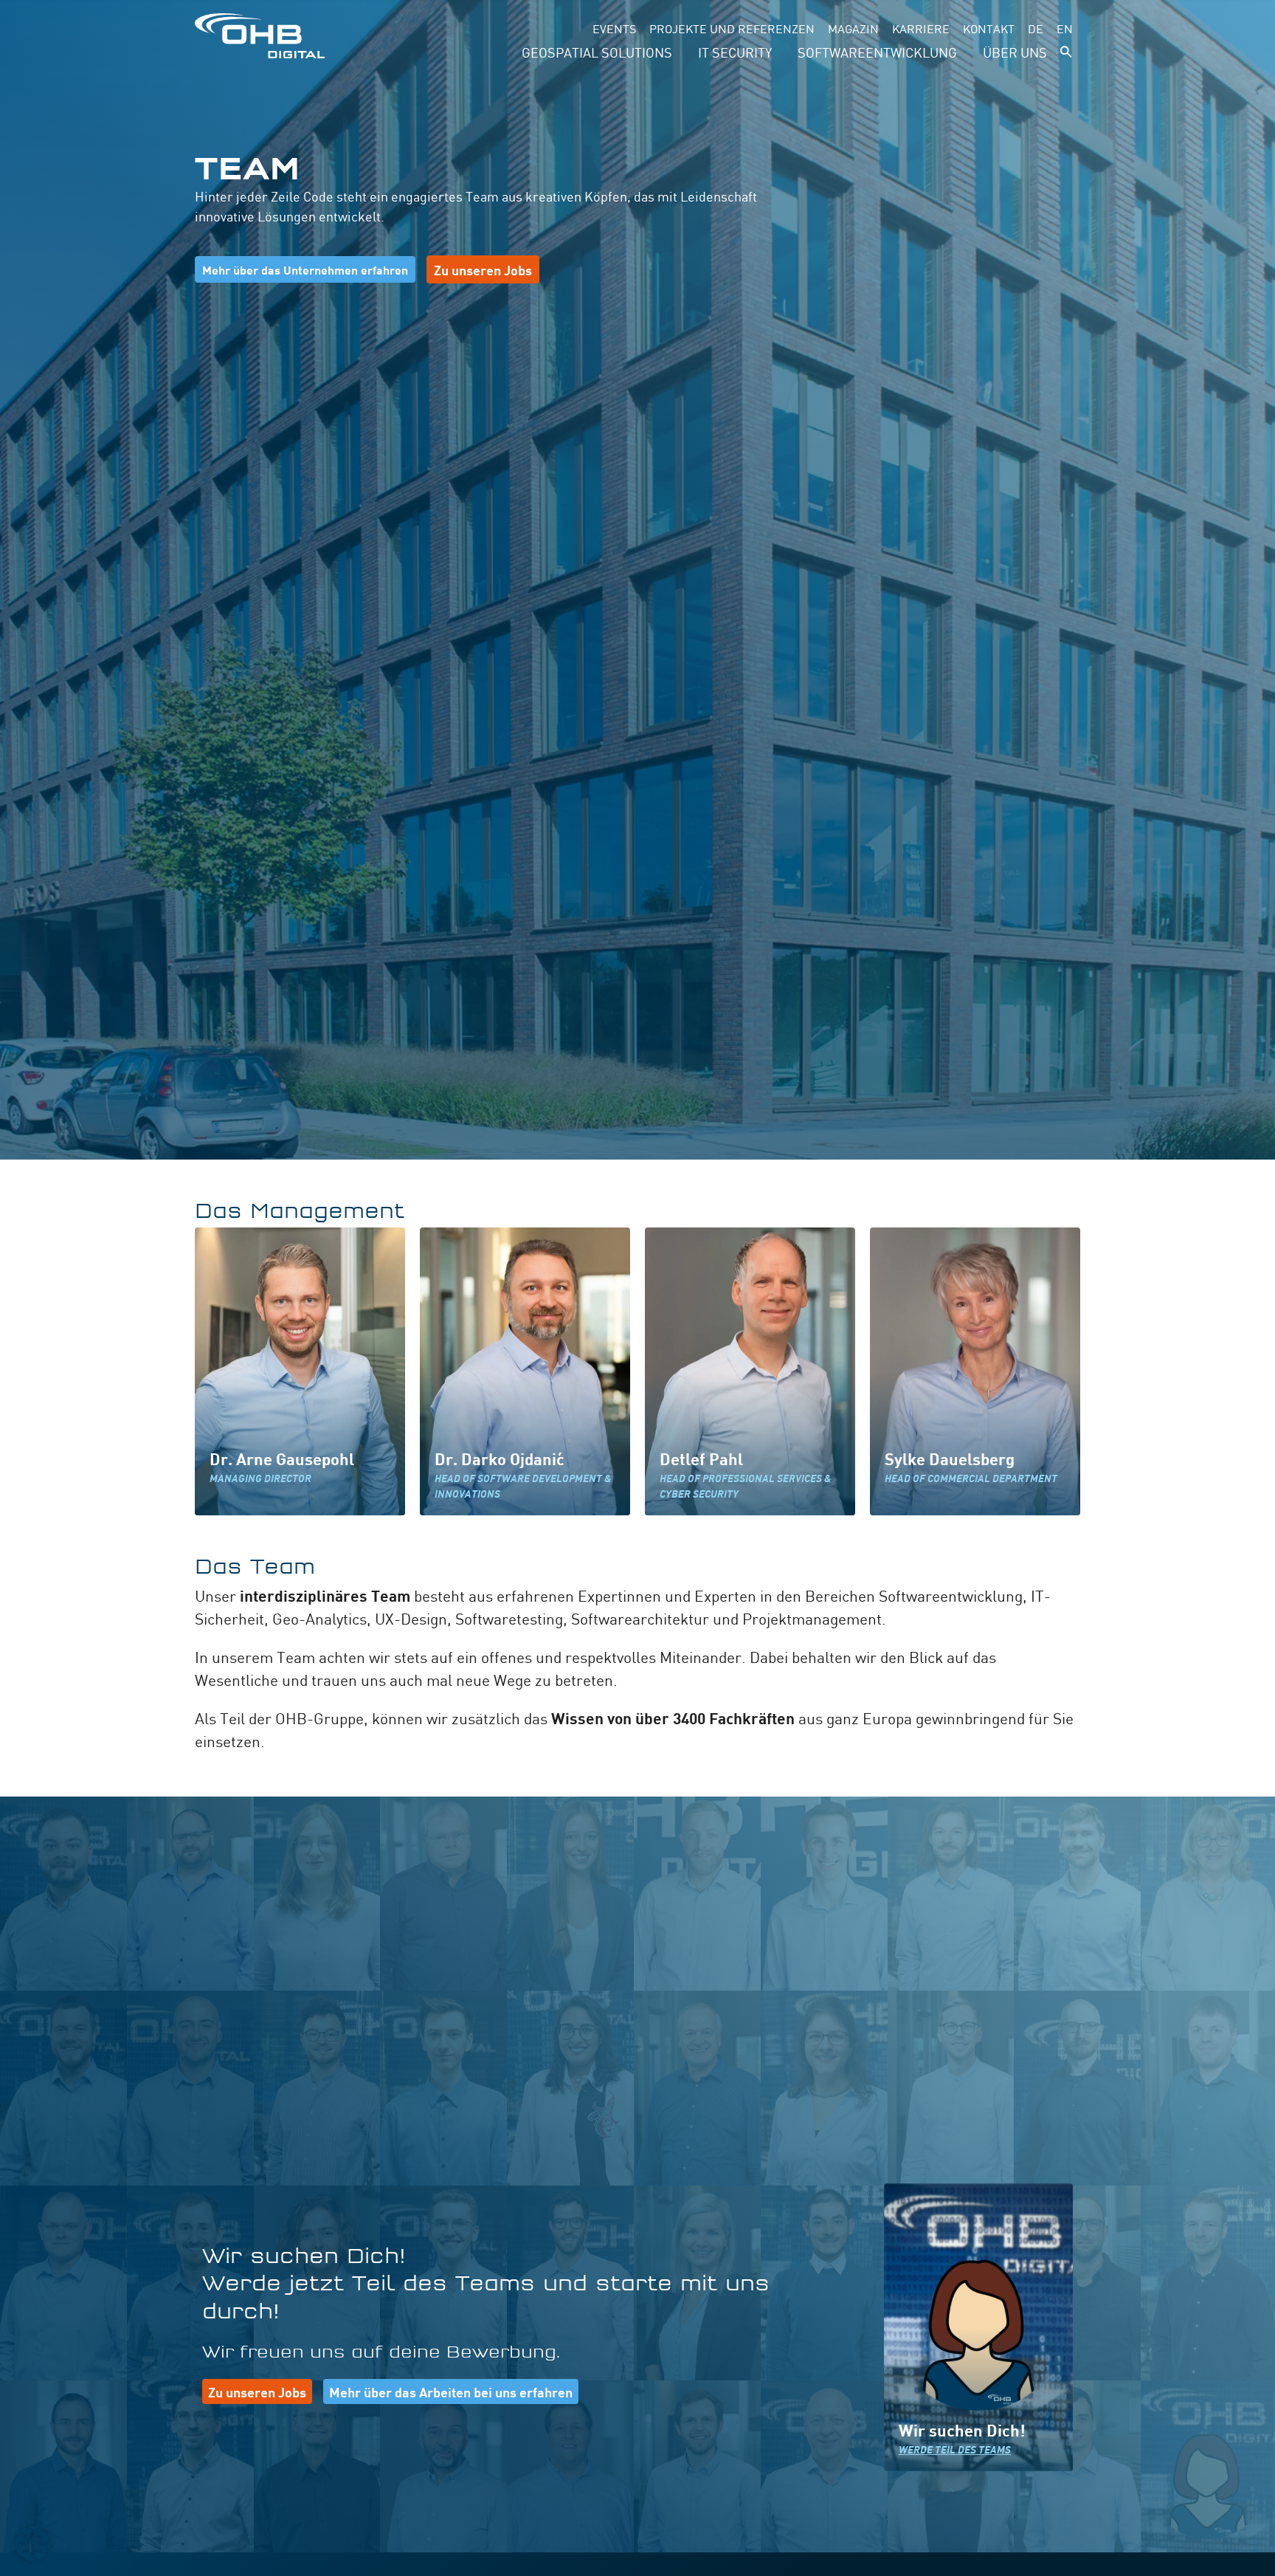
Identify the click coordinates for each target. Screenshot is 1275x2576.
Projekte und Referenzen (732, 28)
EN (1065, 28)
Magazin (853, 28)
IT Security (735, 52)
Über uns (1015, 52)
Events (614, 28)
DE (1036, 28)
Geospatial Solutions (597, 52)
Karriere (921, 28)
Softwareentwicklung (877, 52)
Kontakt (989, 28)
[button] (1066, 52)
